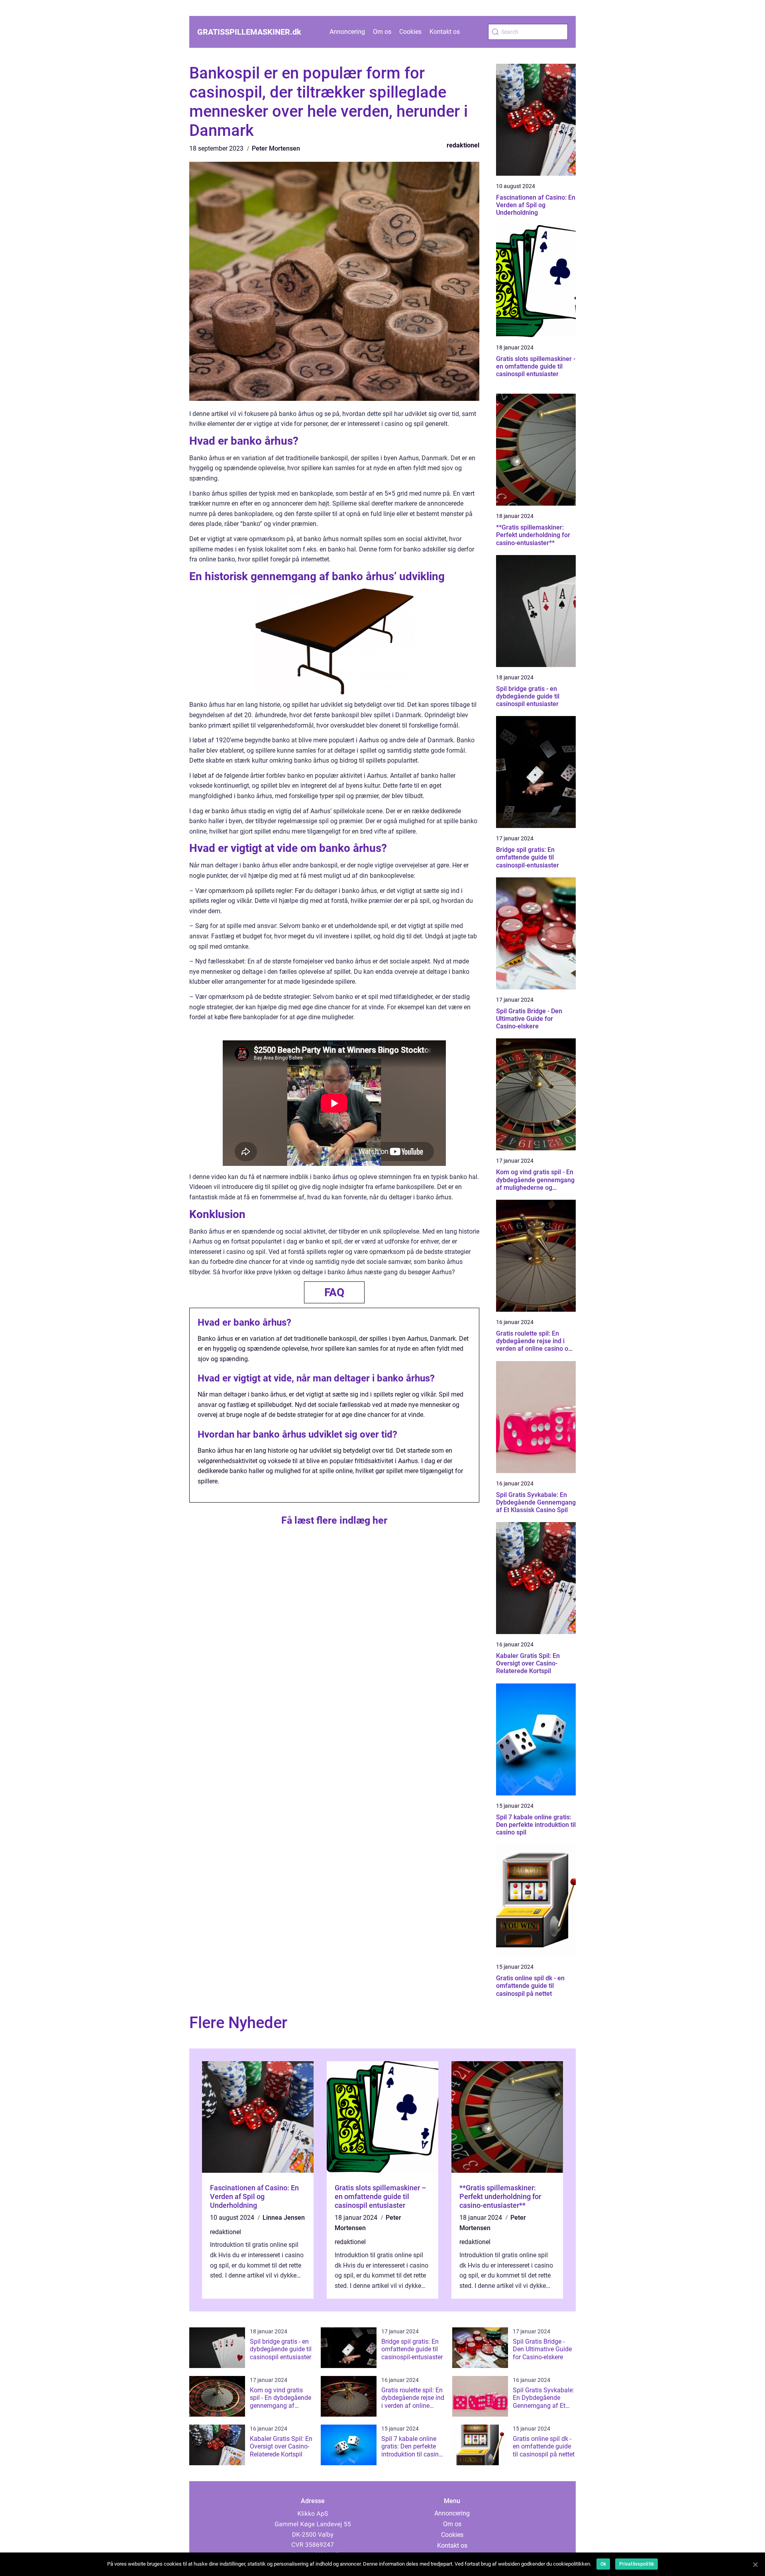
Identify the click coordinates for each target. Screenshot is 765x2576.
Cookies (410, 32)
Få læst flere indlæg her (334, 1520)
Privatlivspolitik (637, 2564)
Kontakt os (445, 32)
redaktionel (463, 145)
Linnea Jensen (284, 2218)
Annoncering (347, 32)
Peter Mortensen (276, 148)
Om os (382, 32)
